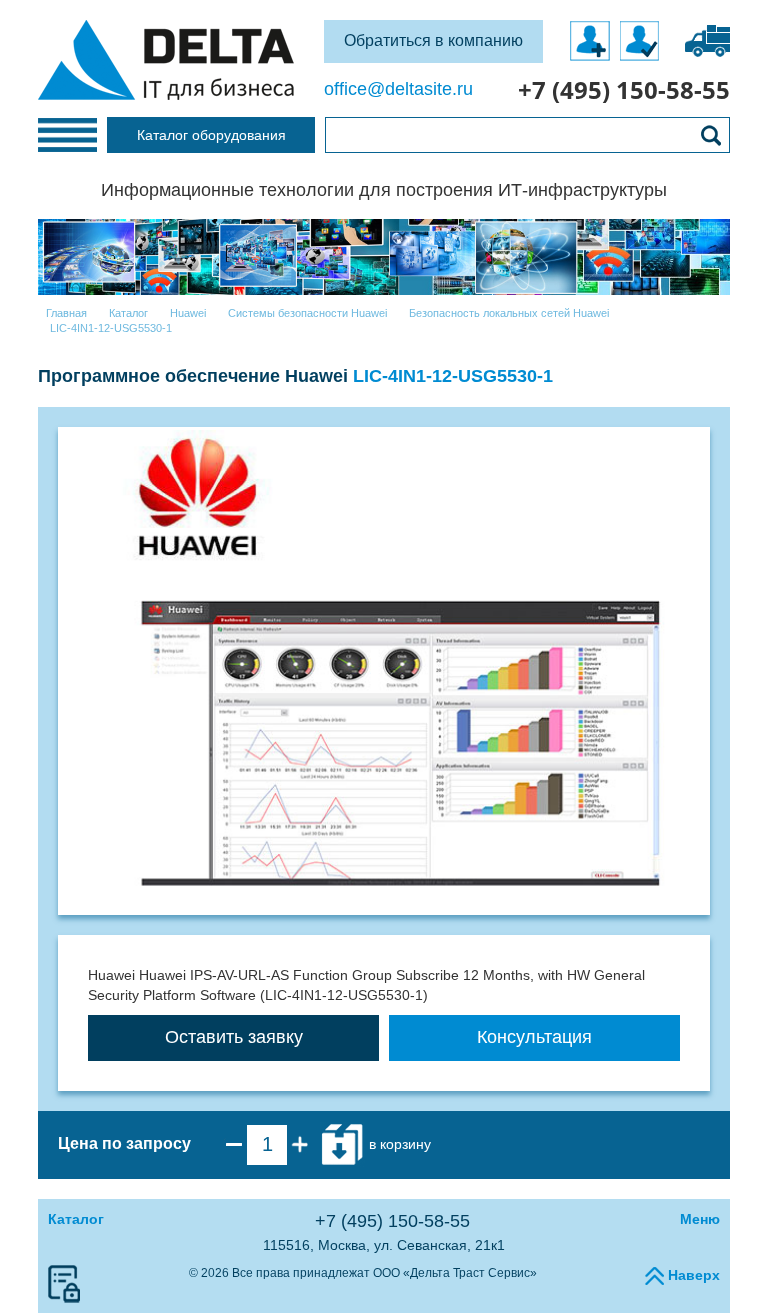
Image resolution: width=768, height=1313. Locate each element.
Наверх (692, 1275)
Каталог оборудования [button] (211, 135)
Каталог (76, 1219)
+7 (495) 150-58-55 (392, 1221)
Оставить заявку (234, 1037)
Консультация (534, 1037)
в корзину (398, 1144)
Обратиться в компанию (433, 40)
